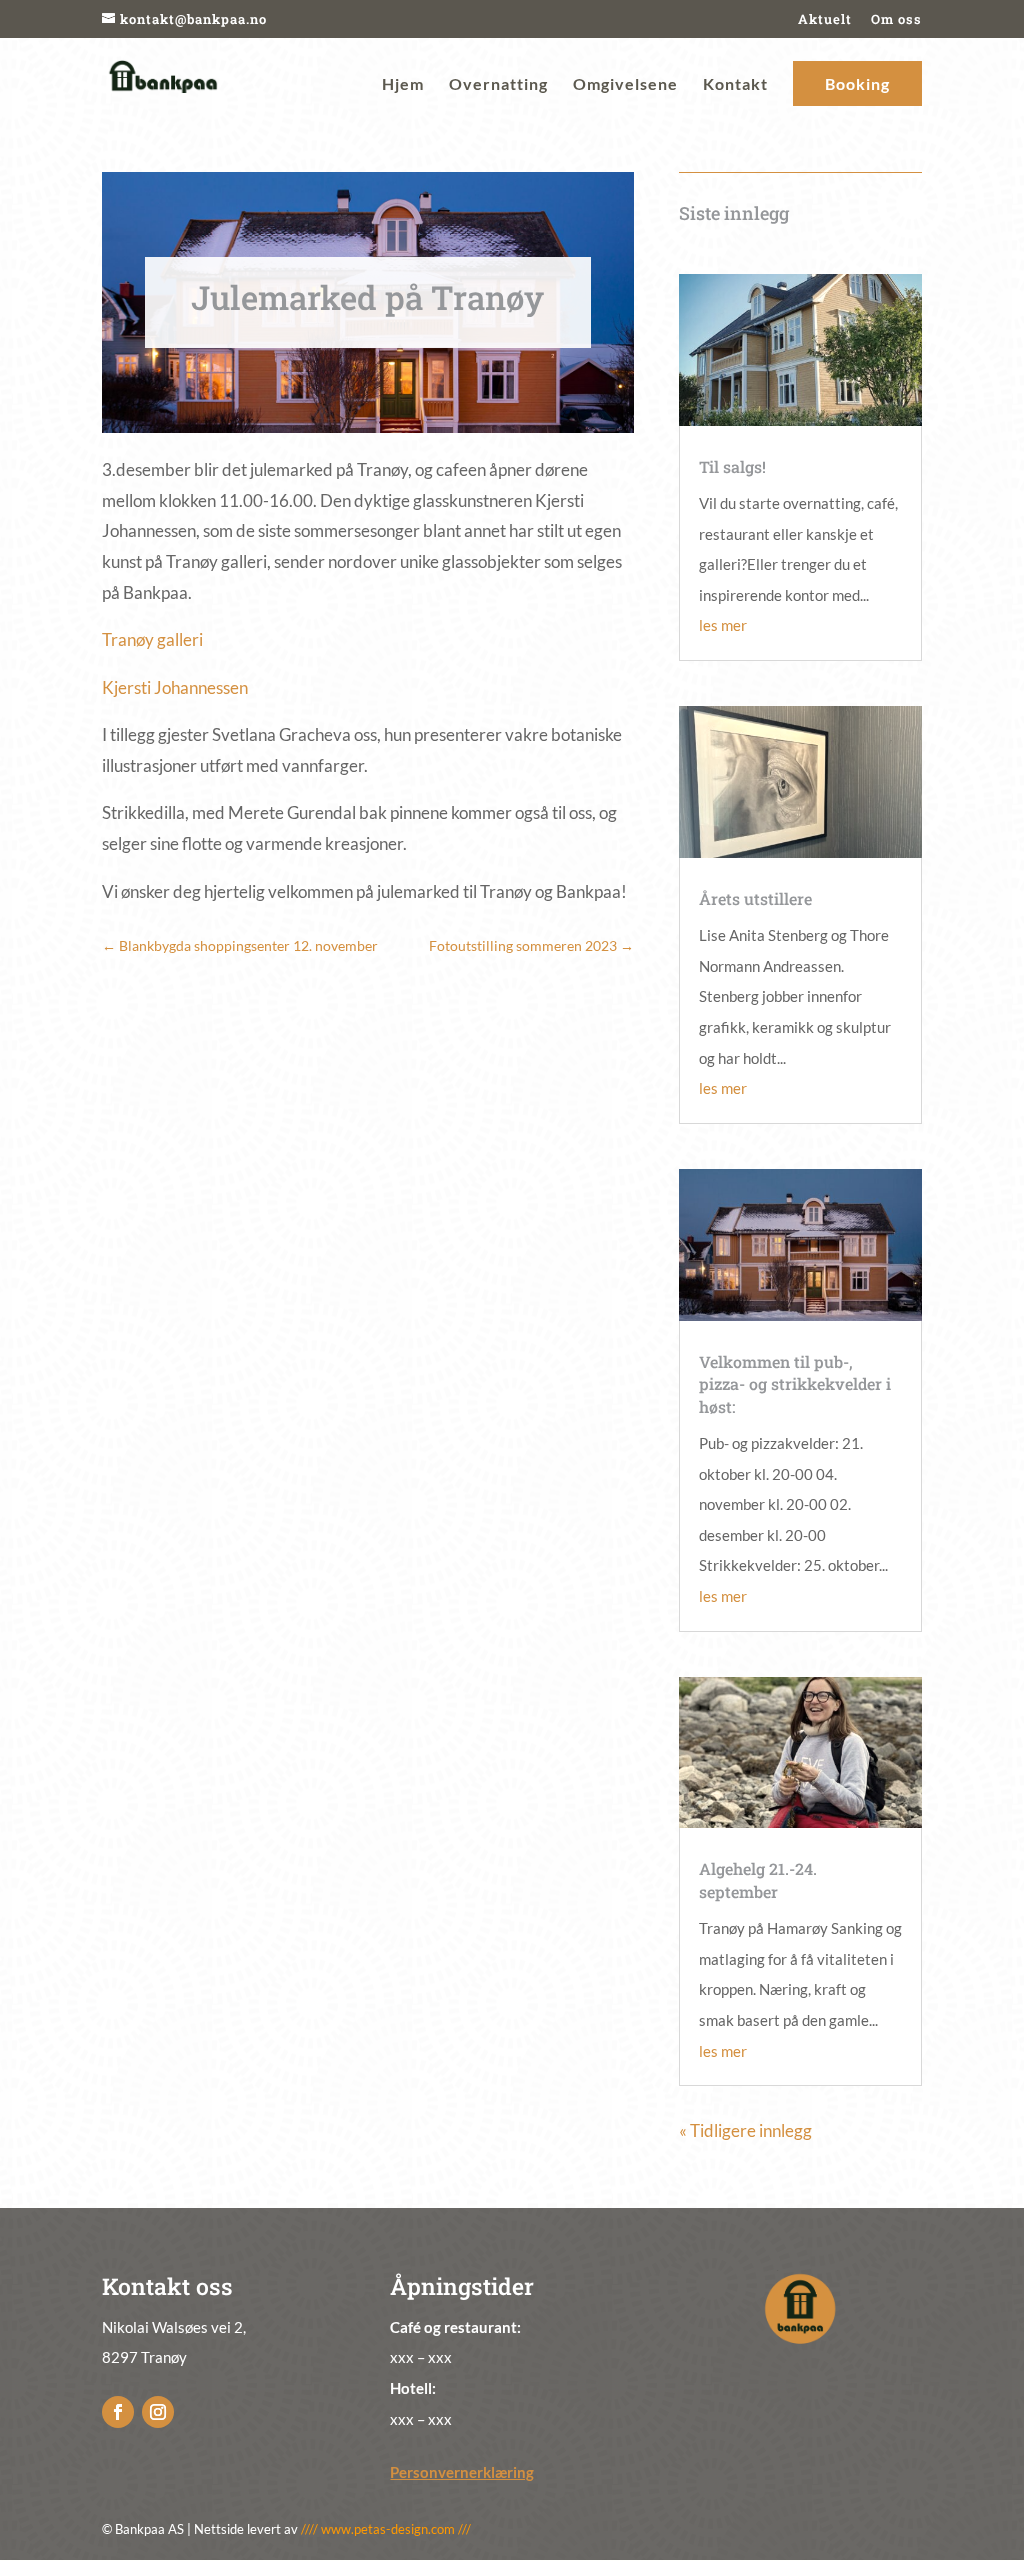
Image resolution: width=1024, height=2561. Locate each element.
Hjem (403, 85)
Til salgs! (732, 466)
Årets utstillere (755, 898)
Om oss (896, 19)
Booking (857, 83)
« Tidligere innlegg (745, 2130)
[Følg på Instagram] (158, 2412)
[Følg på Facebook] (118, 2412)
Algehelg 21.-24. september (758, 1879)
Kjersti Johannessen (175, 687)
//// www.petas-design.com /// (386, 2529)
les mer (723, 625)
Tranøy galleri (152, 639)
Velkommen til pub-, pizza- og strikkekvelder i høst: (795, 1384)
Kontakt (735, 85)
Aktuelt (825, 19)
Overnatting (498, 85)
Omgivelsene (625, 85)
